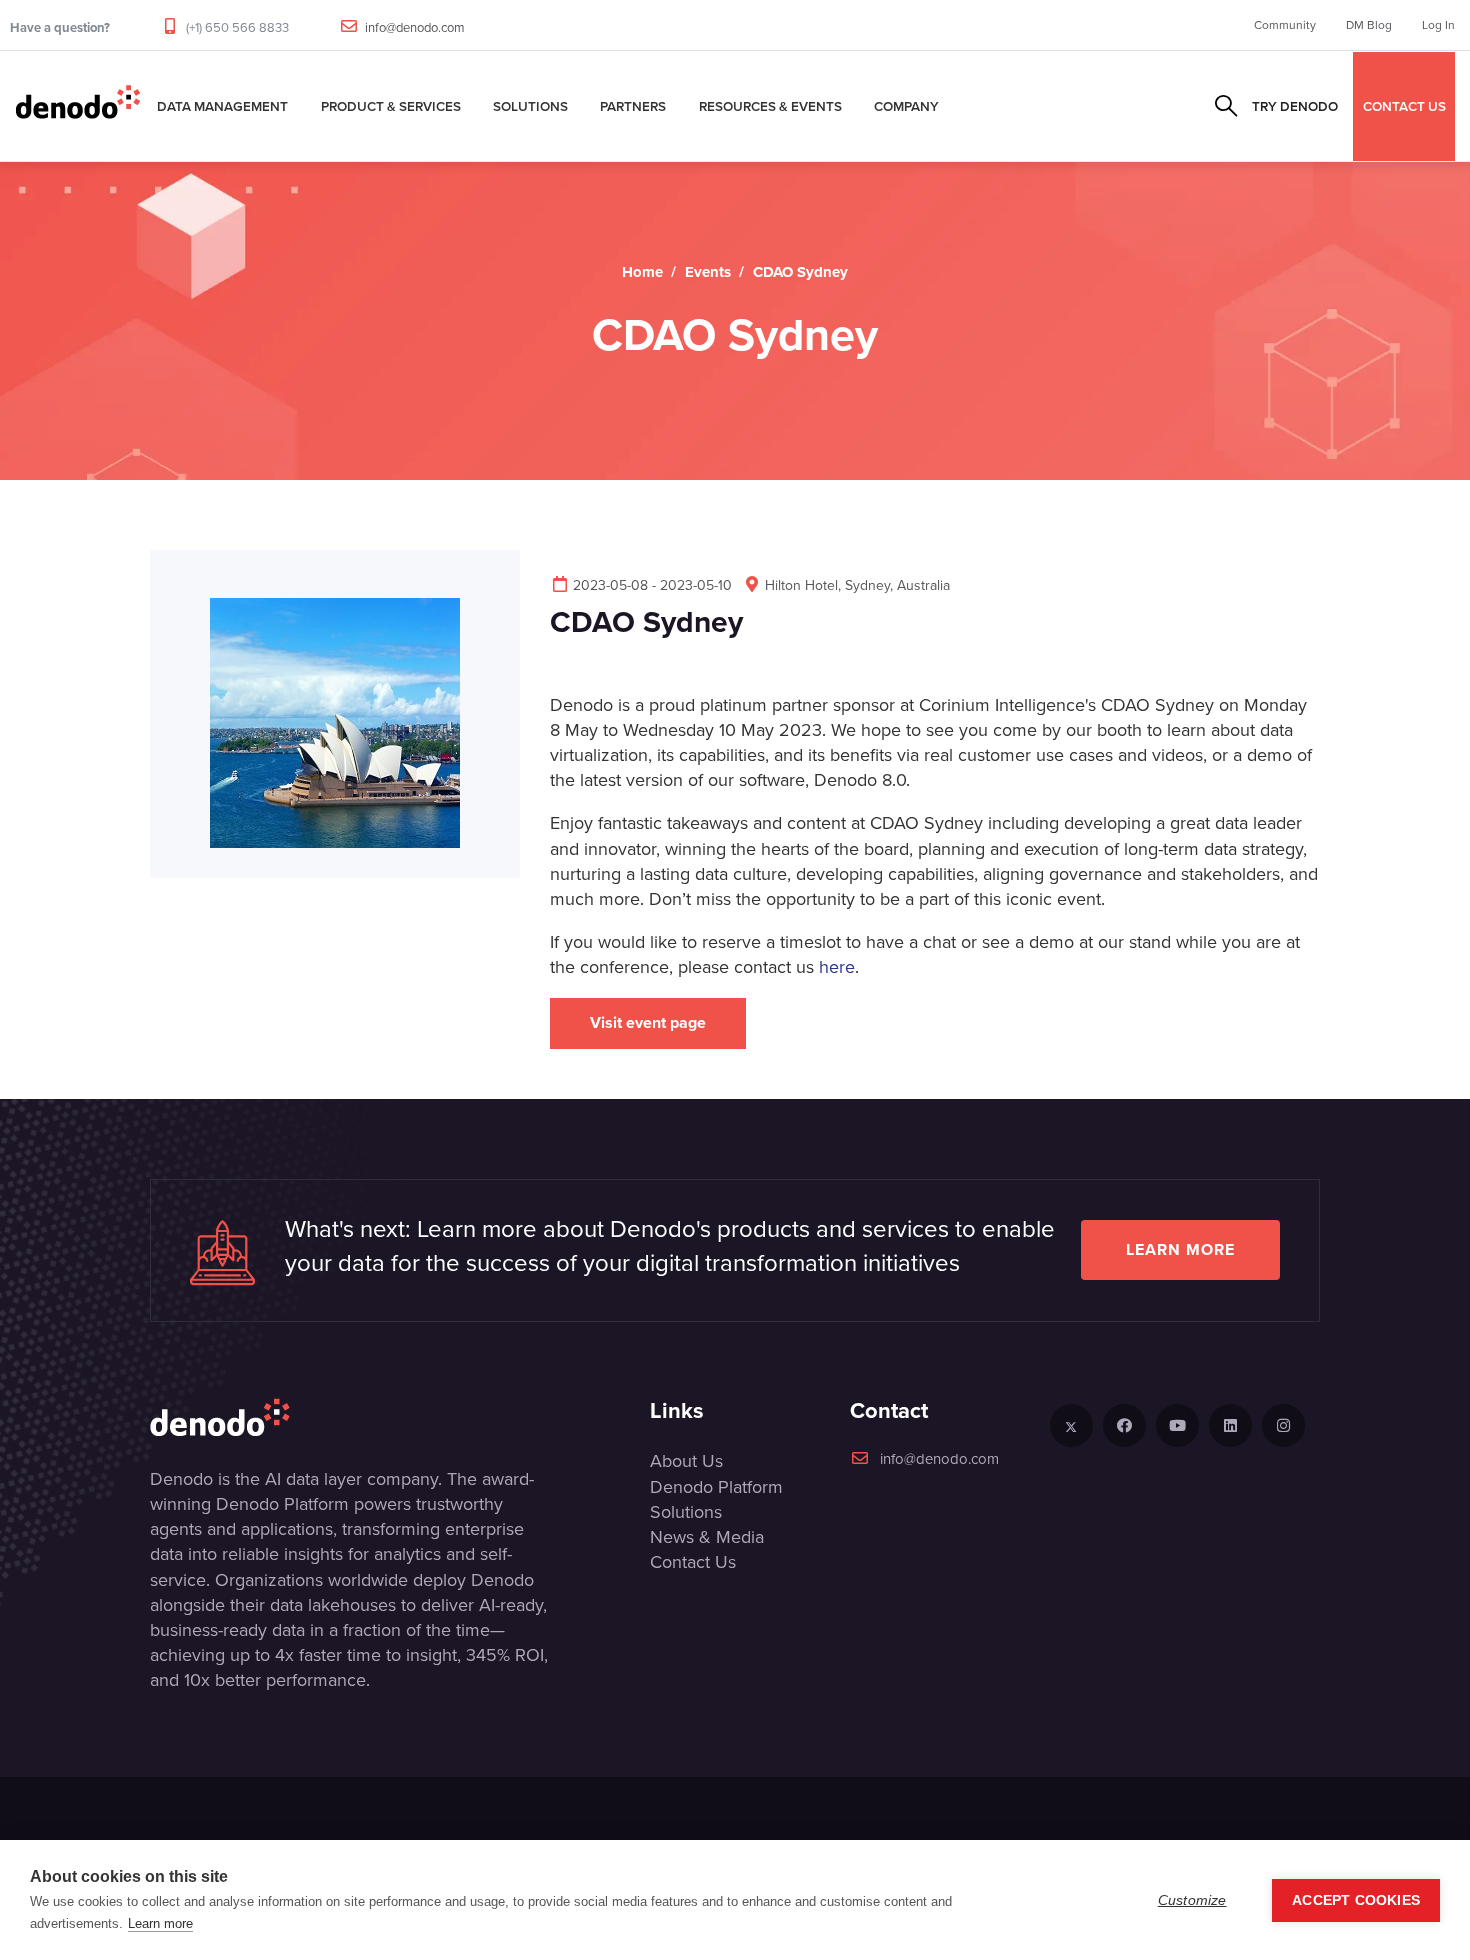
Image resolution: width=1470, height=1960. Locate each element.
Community (1285, 25)
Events (708, 272)
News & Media (707, 1537)
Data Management (222, 106)
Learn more (1180, 1249)
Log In (1438, 25)
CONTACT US (1404, 106)
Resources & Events (770, 106)
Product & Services (391, 106)
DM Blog (1369, 25)
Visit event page (648, 1022)
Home (642, 272)
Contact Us (693, 1562)
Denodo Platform (716, 1487)
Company (906, 106)
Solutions (530, 106)
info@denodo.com (415, 27)
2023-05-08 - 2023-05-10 (652, 585)
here (837, 967)
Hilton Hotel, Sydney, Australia (857, 585)
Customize (1192, 1900)
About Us (686, 1461)
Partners (633, 106)
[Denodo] (78, 106)
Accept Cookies (1356, 1900)
